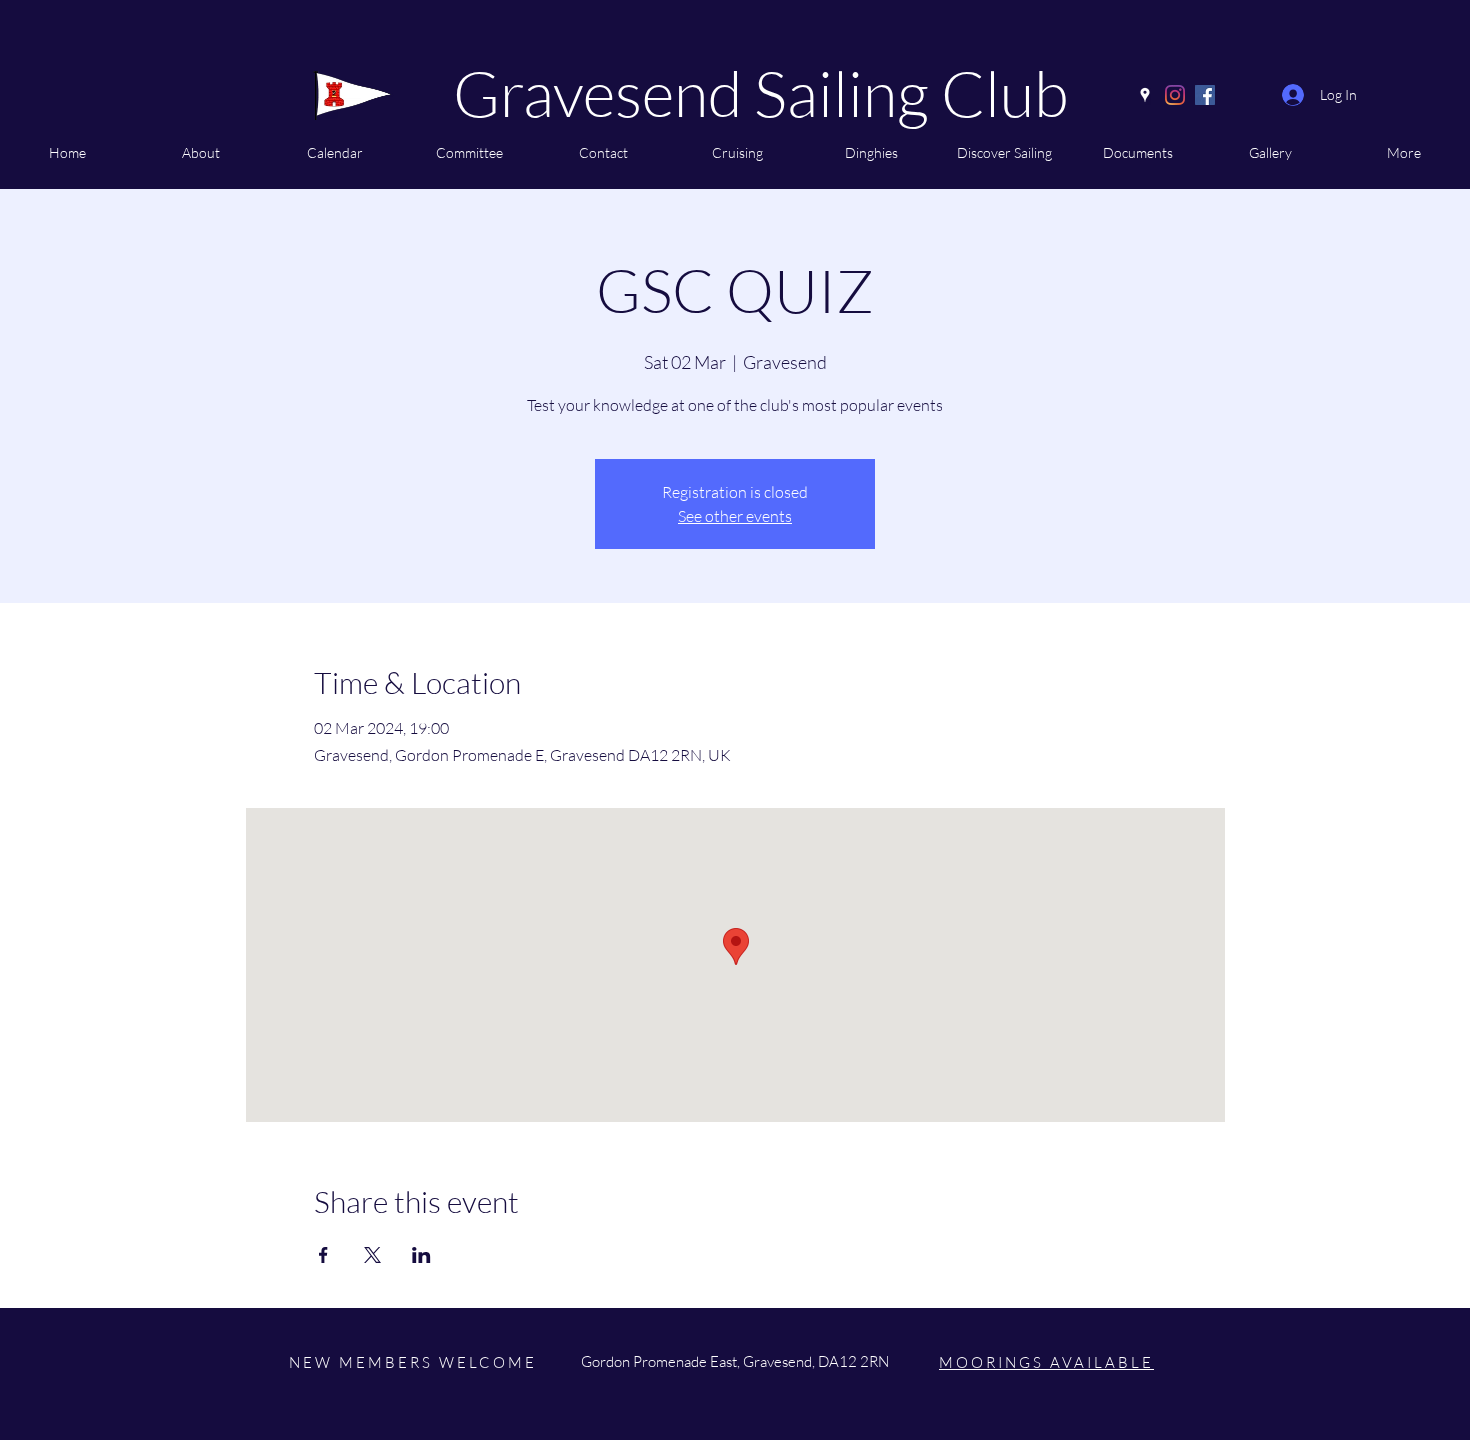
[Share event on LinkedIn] (421, 1255)
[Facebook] (1205, 95)
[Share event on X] (372, 1255)
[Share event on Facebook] (323, 1255)
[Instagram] (1175, 95)
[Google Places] (1145, 95)
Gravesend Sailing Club (760, 92)
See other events (735, 516)
